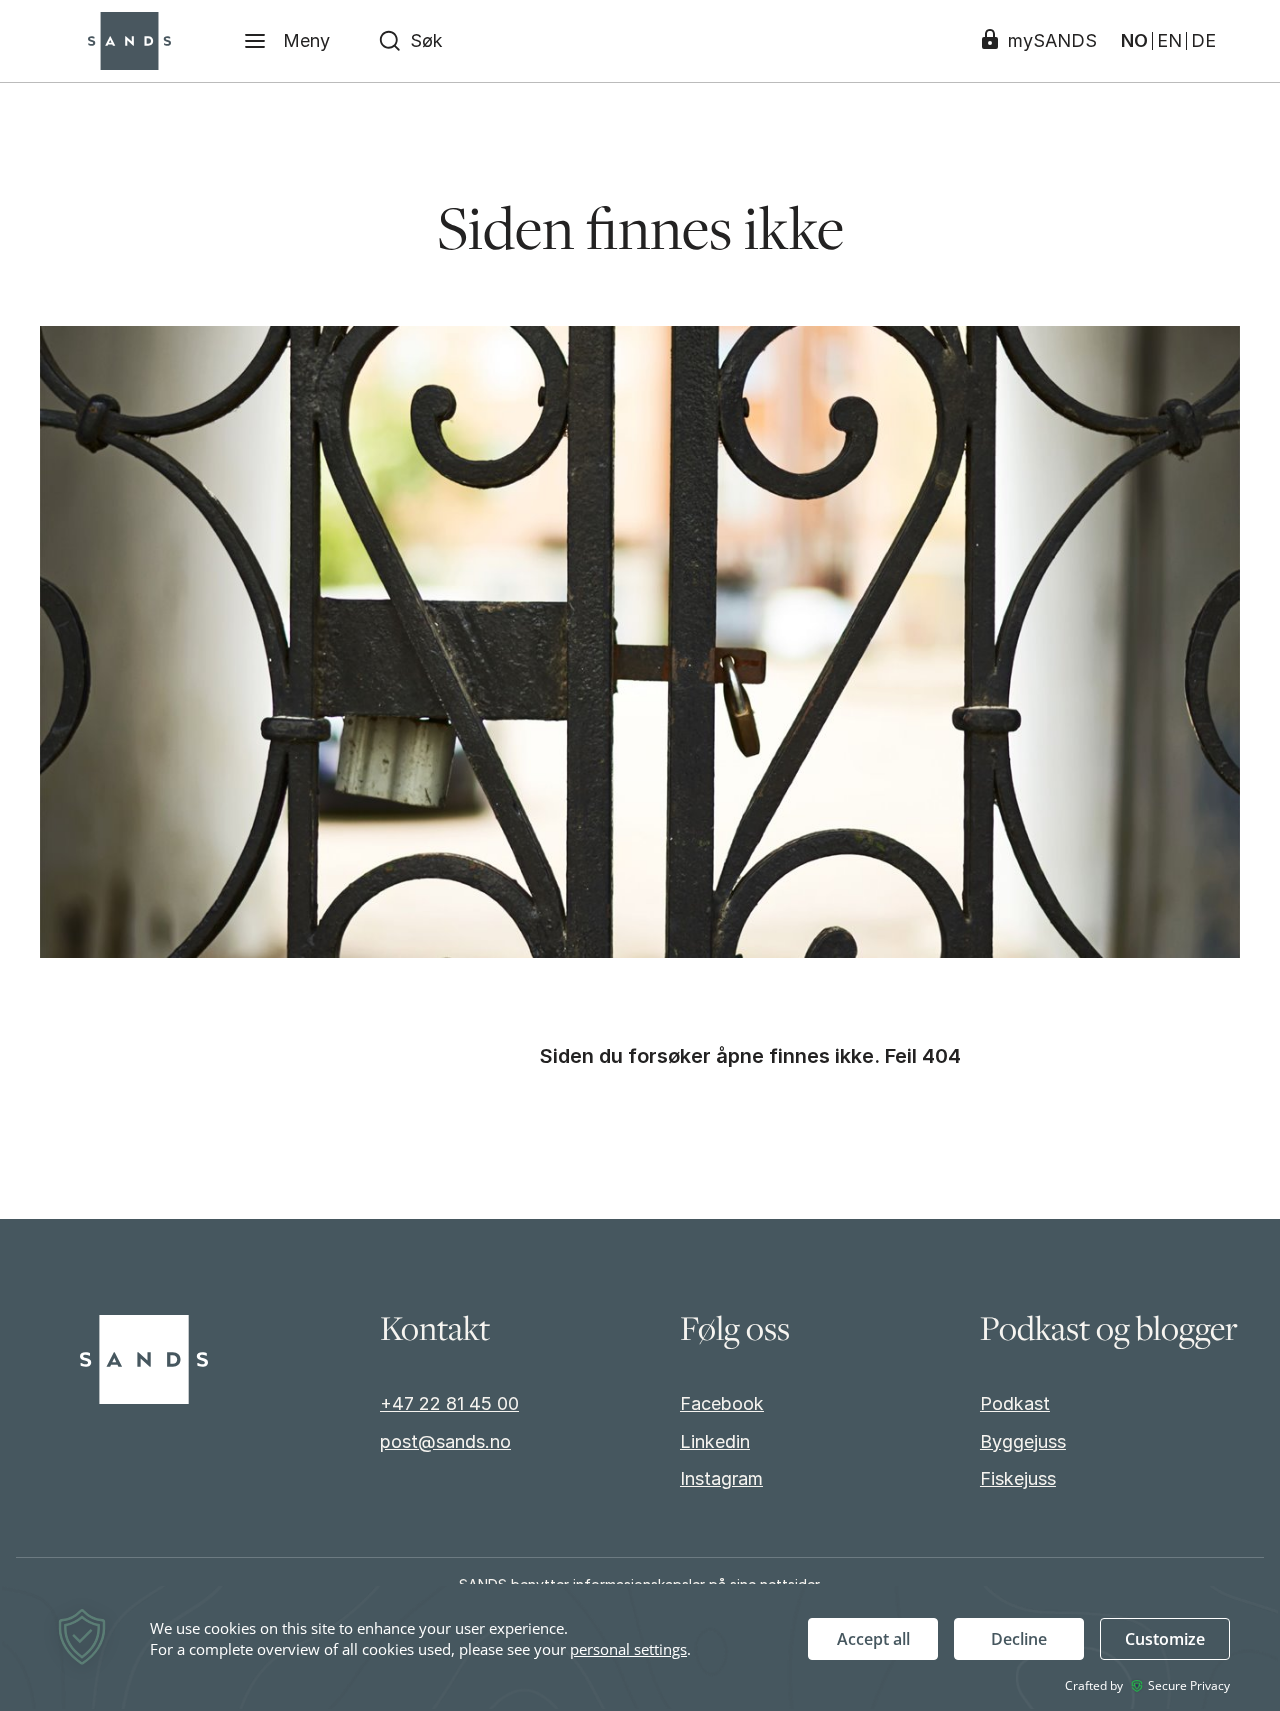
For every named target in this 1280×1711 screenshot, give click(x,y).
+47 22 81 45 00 (449, 1403)
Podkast (1015, 1403)
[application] (640, 1647)
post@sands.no (445, 1441)
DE (1203, 41)
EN (1169, 41)
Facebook (722, 1403)
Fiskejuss (1018, 1478)
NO (1134, 41)
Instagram (721, 1478)
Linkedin (715, 1441)
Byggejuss (1023, 1441)
